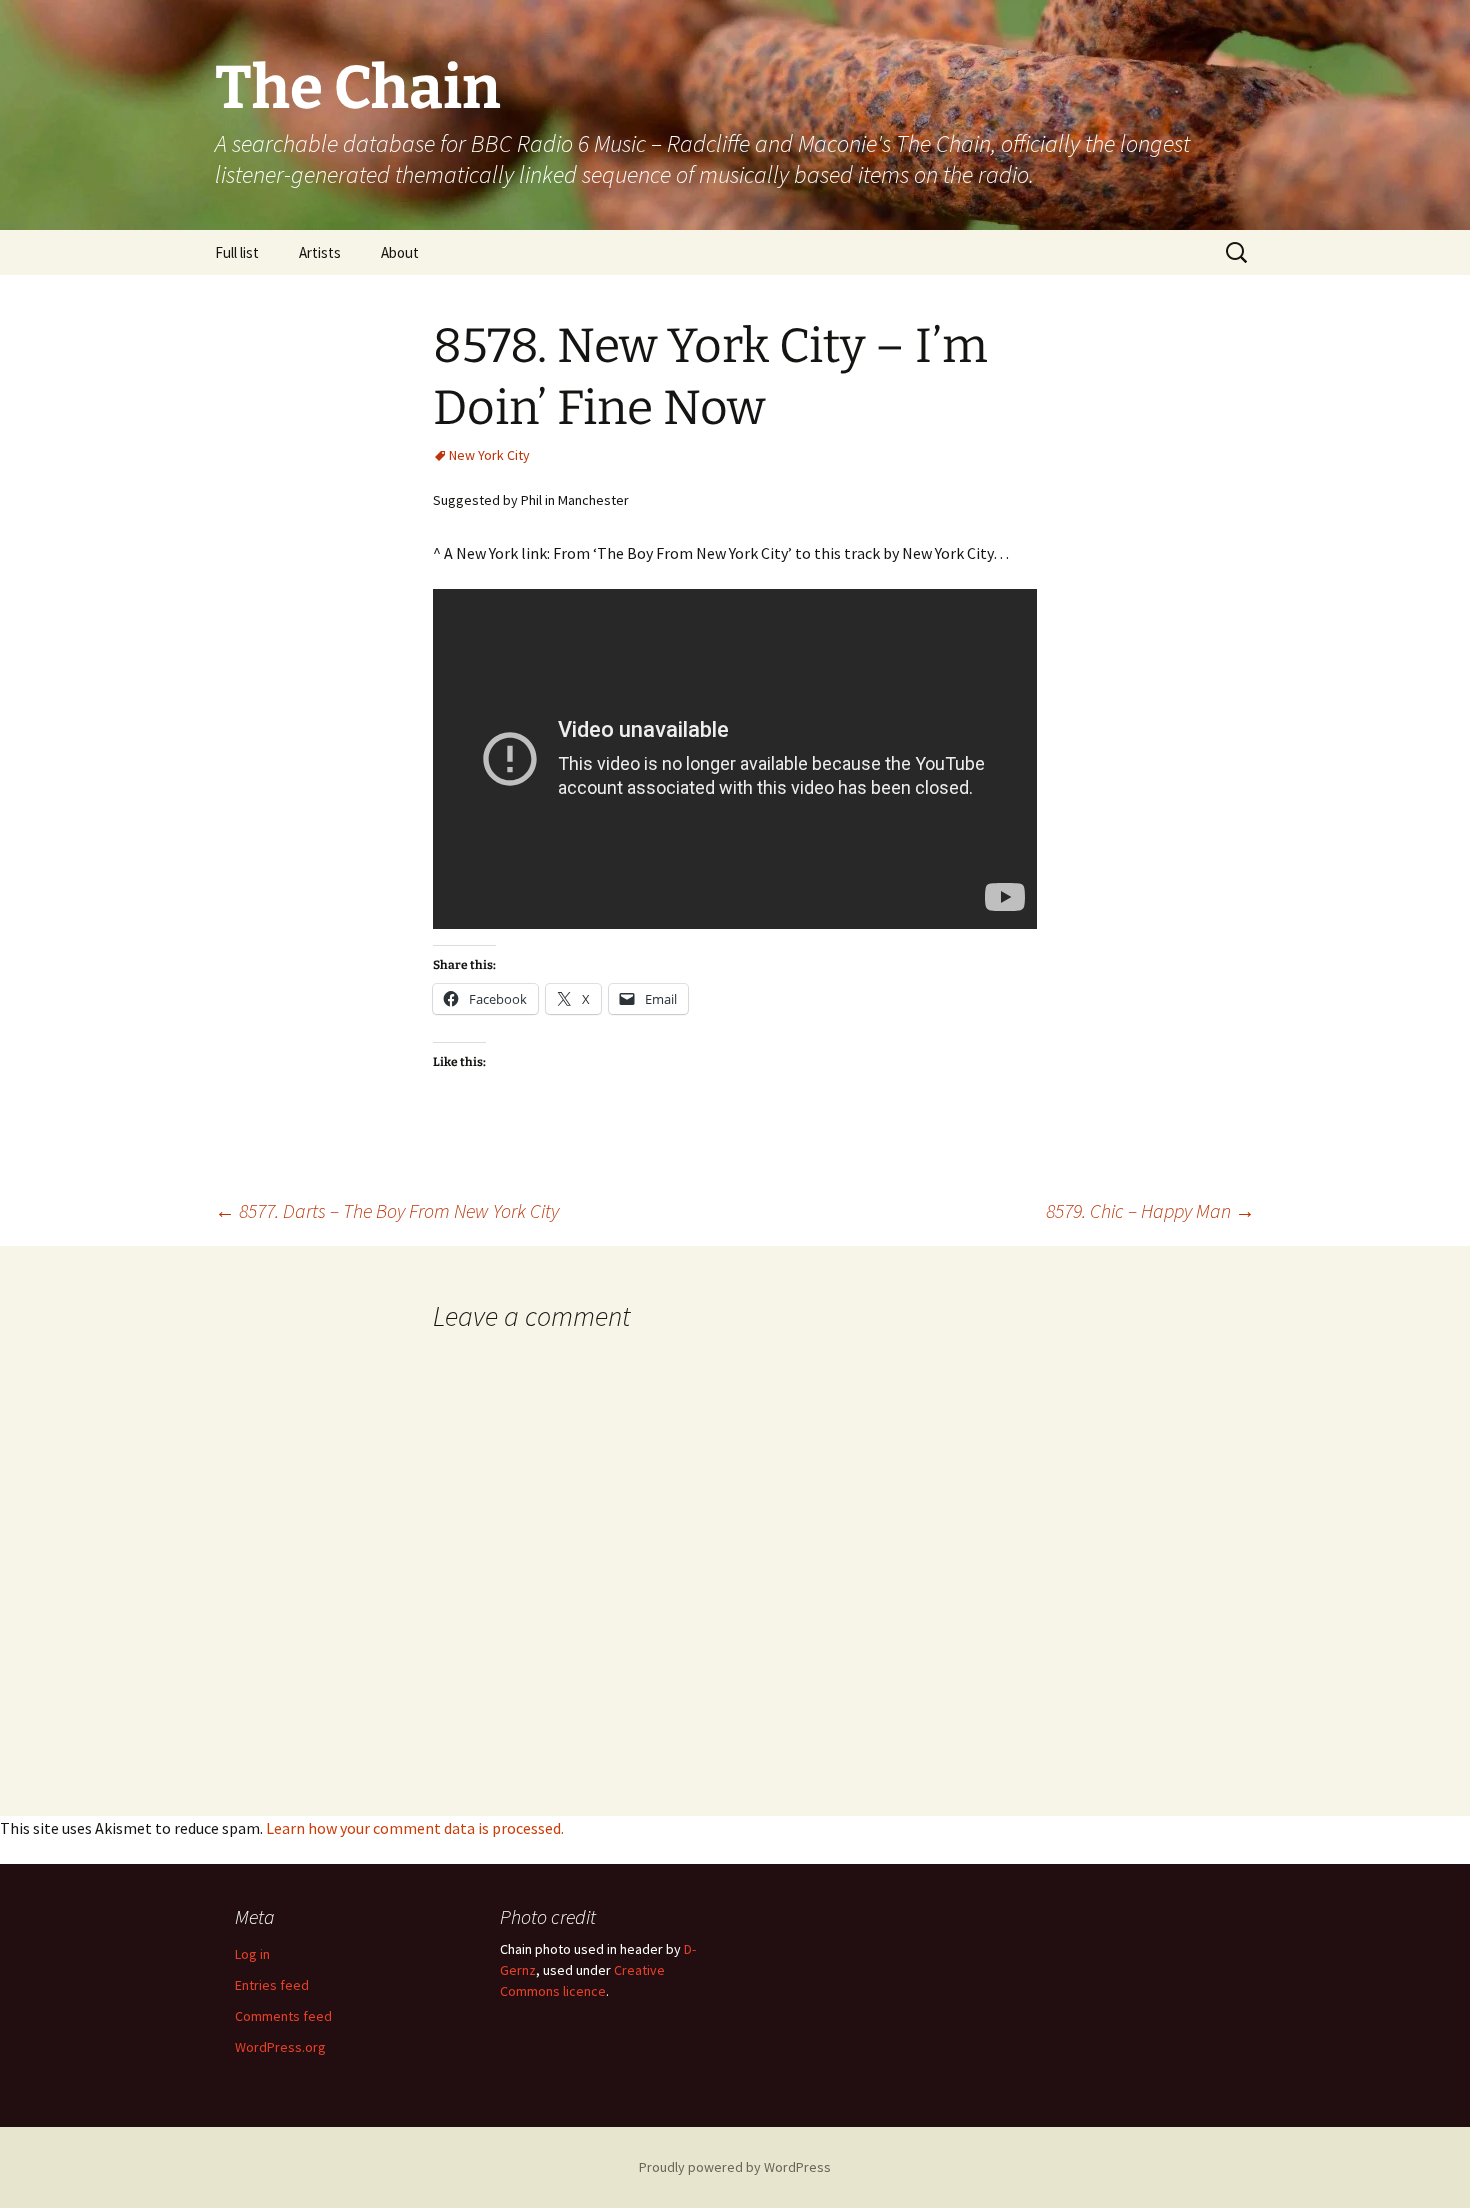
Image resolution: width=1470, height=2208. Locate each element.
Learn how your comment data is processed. (415, 1828)
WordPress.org (280, 2047)
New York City (489, 455)
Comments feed (283, 2016)
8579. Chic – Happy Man (1150, 1210)
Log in (252, 1954)
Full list (237, 252)
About (400, 252)
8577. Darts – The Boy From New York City (387, 1210)
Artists (320, 252)
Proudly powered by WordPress (735, 2167)
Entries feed (272, 1985)
